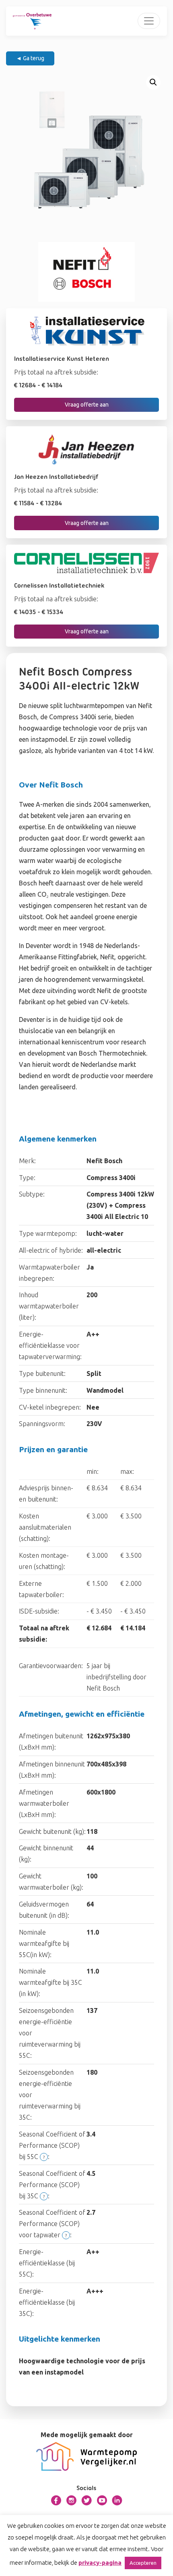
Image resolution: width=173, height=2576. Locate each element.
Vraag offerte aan (87, 405)
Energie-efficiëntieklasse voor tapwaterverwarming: (50, 1345)
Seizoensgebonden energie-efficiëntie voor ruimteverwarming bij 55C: (50, 2033)
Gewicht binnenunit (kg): (46, 1854)
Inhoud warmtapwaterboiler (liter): (49, 1306)
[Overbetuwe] (32, 21)
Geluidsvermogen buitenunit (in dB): (44, 1910)
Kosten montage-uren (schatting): (44, 1561)
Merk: (27, 1161)
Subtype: (32, 1194)
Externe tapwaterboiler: (41, 1589)
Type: (27, 1178)
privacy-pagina (100, 2563)
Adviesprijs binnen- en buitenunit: (46, 1494)
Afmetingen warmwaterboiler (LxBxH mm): (44, 1803)
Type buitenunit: (42, 1373)
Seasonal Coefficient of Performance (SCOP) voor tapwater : (52, 2224)
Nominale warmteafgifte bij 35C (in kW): (50, 1982)
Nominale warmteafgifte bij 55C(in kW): (44, 1943)
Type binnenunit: (43, 1390)
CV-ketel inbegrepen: (50, 1407)
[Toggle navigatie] (149, 21)
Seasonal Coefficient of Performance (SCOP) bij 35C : (52, 2185)
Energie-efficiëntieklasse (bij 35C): (47, 2302)
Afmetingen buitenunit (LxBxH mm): (51, 1742)
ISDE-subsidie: (39, 1611)
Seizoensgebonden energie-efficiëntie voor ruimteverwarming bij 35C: (50, 2095)
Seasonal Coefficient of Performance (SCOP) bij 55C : (52, 2145)
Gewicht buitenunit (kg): (52, 1831)
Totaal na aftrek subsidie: (44, 1634)
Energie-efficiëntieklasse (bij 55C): (47, 2263)
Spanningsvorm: (42, 1424)
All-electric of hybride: (51, 1250)
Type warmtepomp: (48, 1233)
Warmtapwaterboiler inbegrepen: (49, 1273)
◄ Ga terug (30, 58)
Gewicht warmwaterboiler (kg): (51, 1882)
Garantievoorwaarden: (51, 1666)
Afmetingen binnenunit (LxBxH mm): (52, 1770)
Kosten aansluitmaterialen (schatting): (45, 1527)
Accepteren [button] (143, 2563)
